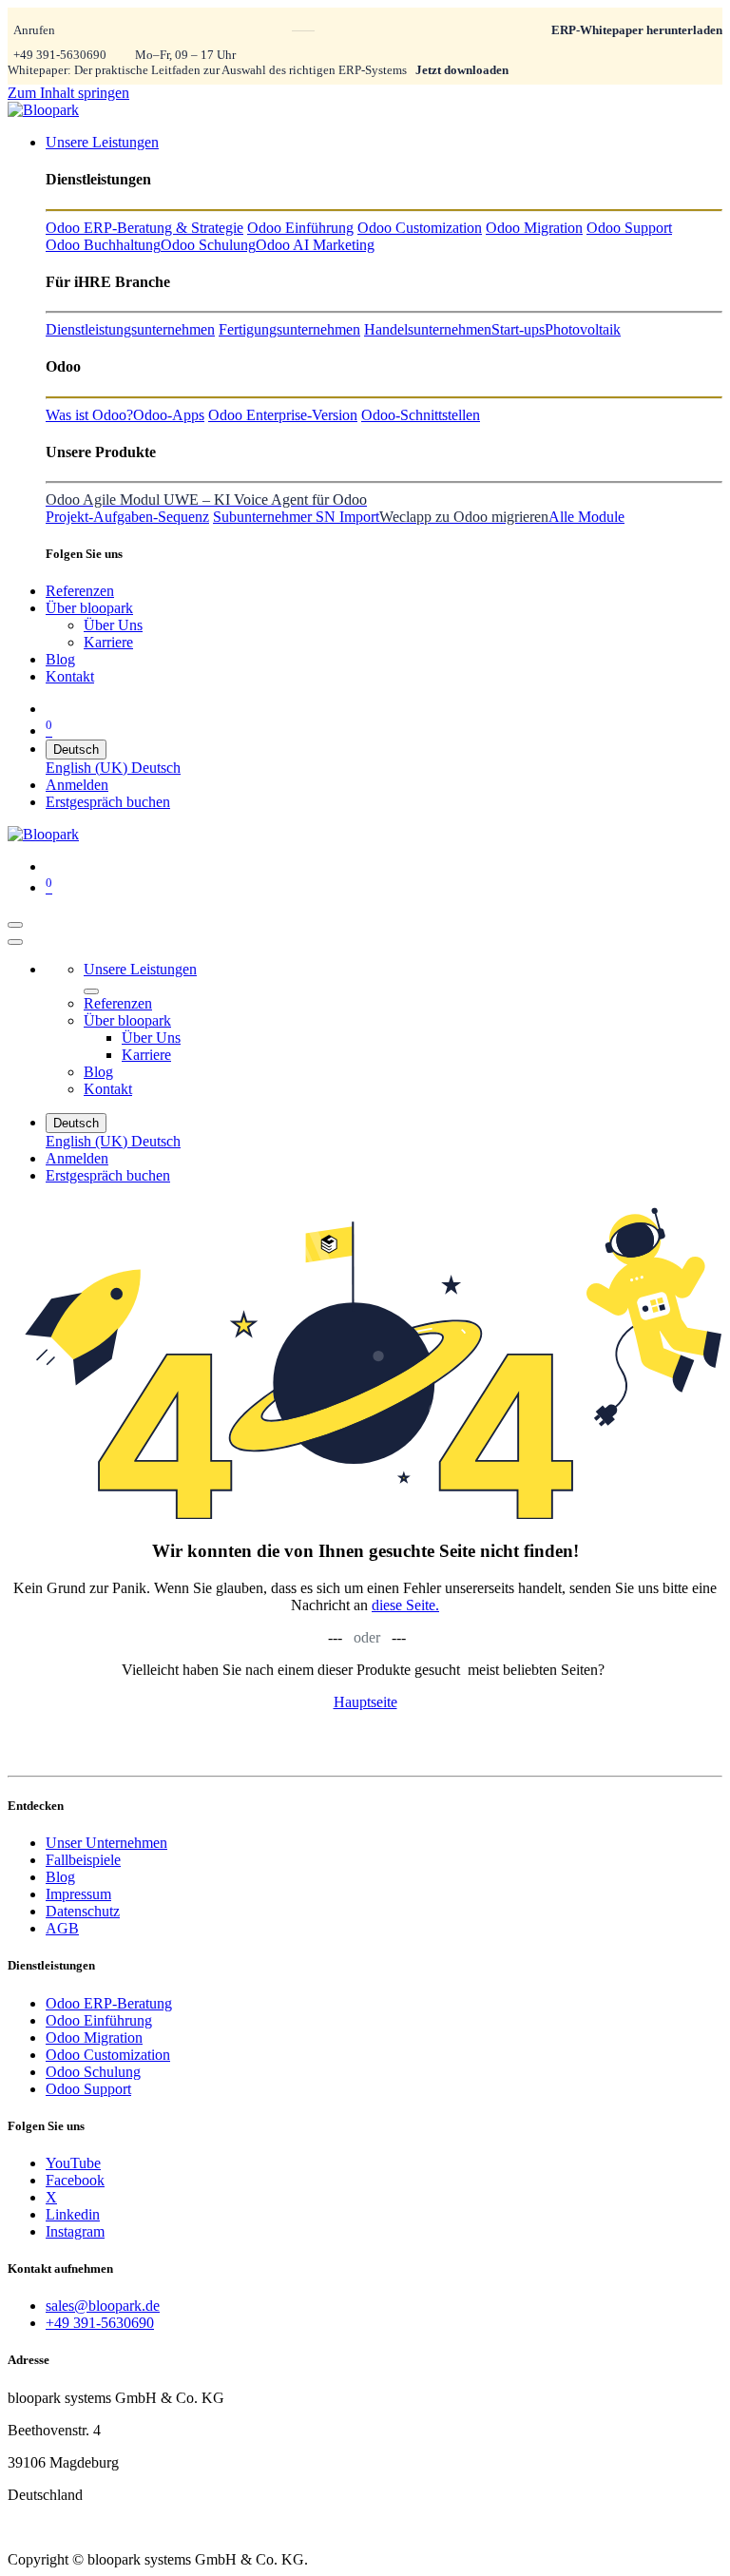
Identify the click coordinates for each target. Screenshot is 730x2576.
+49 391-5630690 (60, 55)
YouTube (73, 2163)
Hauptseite (365, 1702)
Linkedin (73, 2214)
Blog (60, 1877)
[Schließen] (15, 942)
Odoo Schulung (93, 2072)
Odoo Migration (94, 2038)
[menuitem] (102, 142)
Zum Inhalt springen (68, 93)
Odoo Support (88, 2089)
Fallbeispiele (83, 1860)
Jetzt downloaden (462, 70)
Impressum (78, 1894)
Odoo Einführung (99, 2020)
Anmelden (77, 785)
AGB (62, 1928)
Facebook (75, 2180)
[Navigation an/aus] (15, 925)
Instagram (75, 2231)
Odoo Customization (108, 2055)
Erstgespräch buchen (108, 802)
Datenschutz (83, 1911)
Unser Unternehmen (106, 1843)
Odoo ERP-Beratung (109, 2003)
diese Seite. (405, 1605)
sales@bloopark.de (103, 2306)
